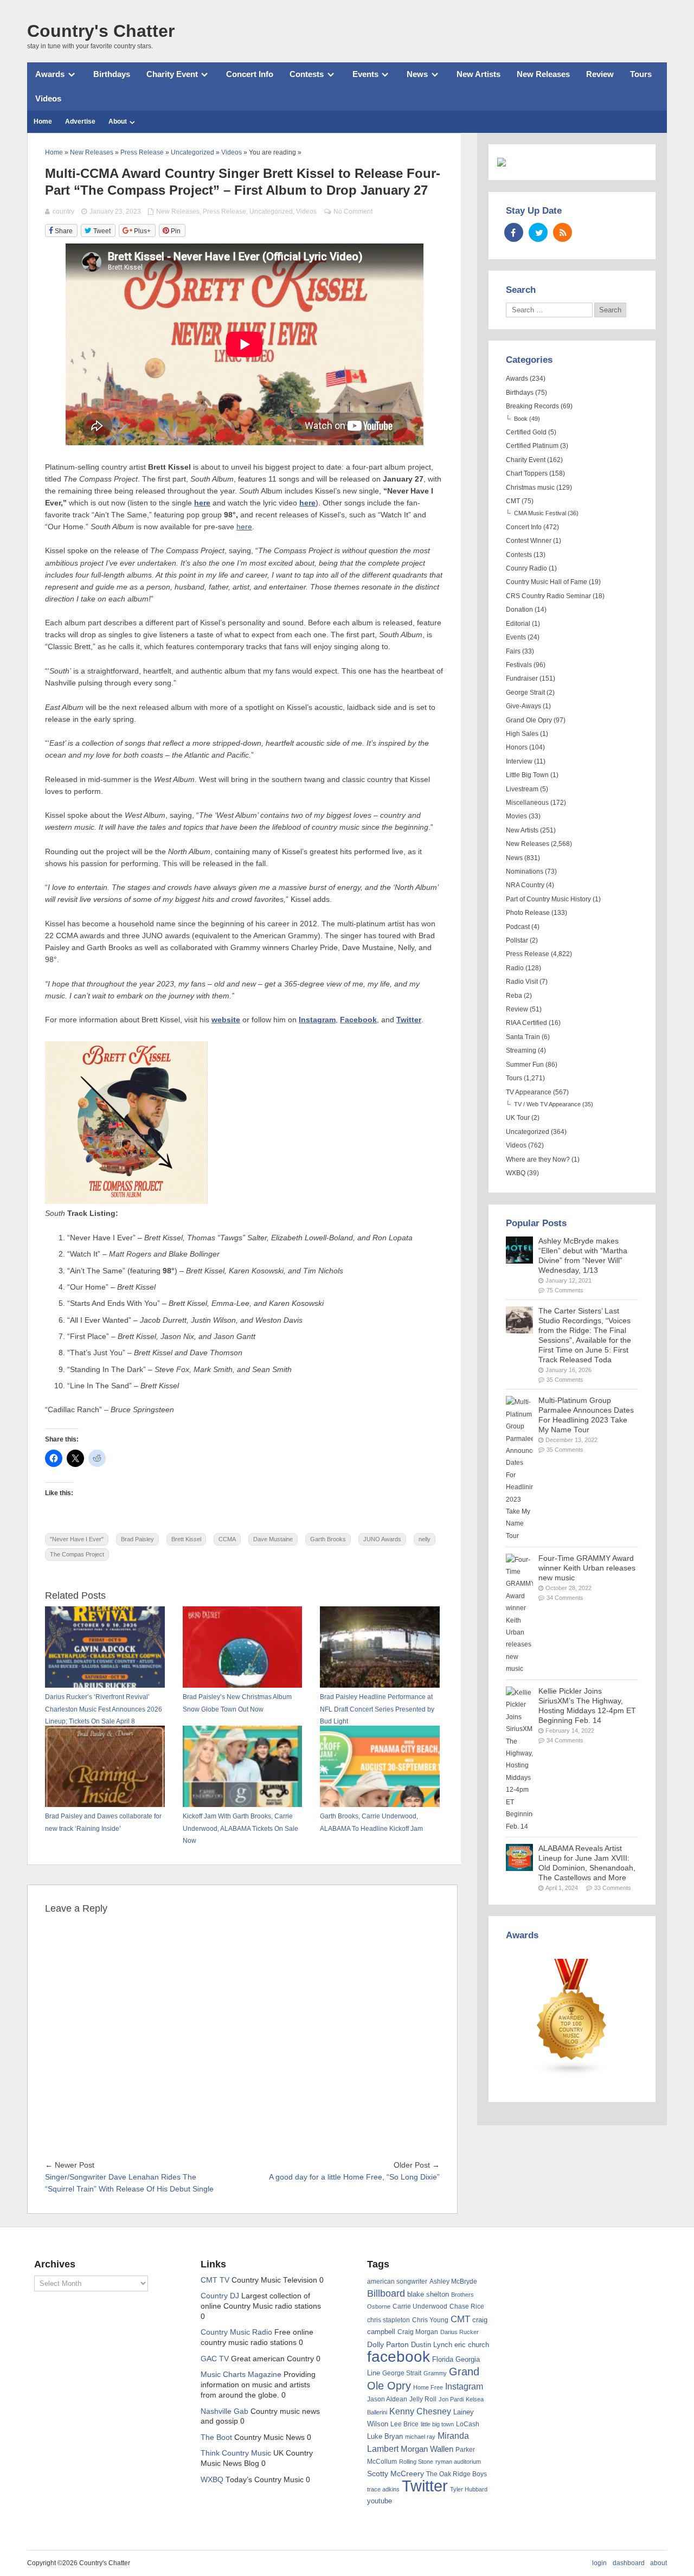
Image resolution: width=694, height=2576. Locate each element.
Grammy (435, 2373)
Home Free (428, 2387)
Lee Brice (404, 2424)
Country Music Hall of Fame (547, 582)
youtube (380, 2501)
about (658, 2563)
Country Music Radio (236, 2332)
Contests (307, 74)
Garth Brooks (328, 1539)
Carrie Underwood (420, 2306)
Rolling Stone (416, 2462)
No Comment (353, 212)
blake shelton (428, 2294)
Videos (48, 98)
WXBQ (516, 1173)
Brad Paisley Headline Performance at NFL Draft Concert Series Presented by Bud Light (377, 1709)
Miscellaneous (527, 803)
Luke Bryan (385, 2436)
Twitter (409, 1020)
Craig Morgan (418, 2332)
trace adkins (383, 2489)
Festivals (519, 665)
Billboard (386, 2293)
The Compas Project (77, 1554)
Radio (515, 968)
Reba (514, 996)
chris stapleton (388, 2320)
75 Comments (565, 1290)
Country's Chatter (101, 31)
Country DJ (220, 2296)
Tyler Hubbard (469, 2489)
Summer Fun (525, 1065)
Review (600, 74)
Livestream (522, 789)
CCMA (227, 1539)
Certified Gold (526, 432)
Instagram (317, 1020)
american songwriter (397, 2281)
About (118, 121)
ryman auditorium (458, 2462)
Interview (519, 761)
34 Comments (565, 1598)
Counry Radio (526, 568)
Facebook (358, 1020)
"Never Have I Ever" (77, 1539)
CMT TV (215, 2280)
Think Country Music (236, 2453)
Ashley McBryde (453, 2282)
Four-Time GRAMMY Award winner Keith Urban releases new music (587, 1568)
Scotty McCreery (396, 2474)
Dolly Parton (388, 2344)
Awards (50, 74)
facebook (399, 2357)
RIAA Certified (526, 1023)
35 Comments (565, 1380)
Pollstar (517, 940)
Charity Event (172, 74)
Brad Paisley (137, 1539)
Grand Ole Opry (529, 720)
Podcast (518, 927)
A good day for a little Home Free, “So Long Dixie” (354, 2177)
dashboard (629, 2563)
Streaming (521, 1050)
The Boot (216, 2437)
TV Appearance (529, 1092)
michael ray (420, 2437)
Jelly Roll (423, 2399)
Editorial (518, 624)
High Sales (522, 734)
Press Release (224, 212)
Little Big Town (527, 775)
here (202, 503)
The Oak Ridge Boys (457, 2474)
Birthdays (112, 74)
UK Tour (518, 1118)
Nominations (525, 872)
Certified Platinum (532, 446)
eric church (472, 2345)
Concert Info (250, 74)
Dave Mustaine (273, 1539)
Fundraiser (522, 678)
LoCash (468, 2424)
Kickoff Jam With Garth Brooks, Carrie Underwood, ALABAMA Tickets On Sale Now (240, 1828)
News (417, 74)
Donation (519, 610)
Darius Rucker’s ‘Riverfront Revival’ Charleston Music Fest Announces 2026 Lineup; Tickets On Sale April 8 (104, 1709)
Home (43, 121)
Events (365, 74)
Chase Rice (467, 2306)
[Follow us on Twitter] (538, 232)
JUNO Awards (382, 1539)
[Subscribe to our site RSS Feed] (563, 232)
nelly (425, 1539)
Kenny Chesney (420, 2411)
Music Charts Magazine (241, 2375)
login (599, 2563)
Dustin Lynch (432, 2345)
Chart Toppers (527, 473)
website (226, 1020)
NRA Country (525, 885)
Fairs (513, 651)
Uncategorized (271, 212)
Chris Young (430, 2320)
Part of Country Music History (548, 899)
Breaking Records (532, 406)
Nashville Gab (224, 2411)
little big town (437, 2424)
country (63, 212)
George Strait (525, 693)
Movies (516, 816)
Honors (517, 747)
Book (521, 419)
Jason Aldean (387, 2399)
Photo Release (528, 913)
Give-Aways (523, 706)
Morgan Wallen (427, 2449)
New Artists (478, 74)
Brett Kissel (186, 1539)
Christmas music (530, 488)
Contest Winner (529, 541)
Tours (641, 74)
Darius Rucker (460, 2332)
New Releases (543, 74)
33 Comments (613, 1888)
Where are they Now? (538, 1159)
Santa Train (523, 1037)
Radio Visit (522, 982)
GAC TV (215, 2359)
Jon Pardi (451, 2399)
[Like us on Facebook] (514, 232)
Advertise (80, 121)
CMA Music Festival (540, 513)
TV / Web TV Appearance (547, 1104)
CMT (513, 501)
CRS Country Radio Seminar (548, 596)
